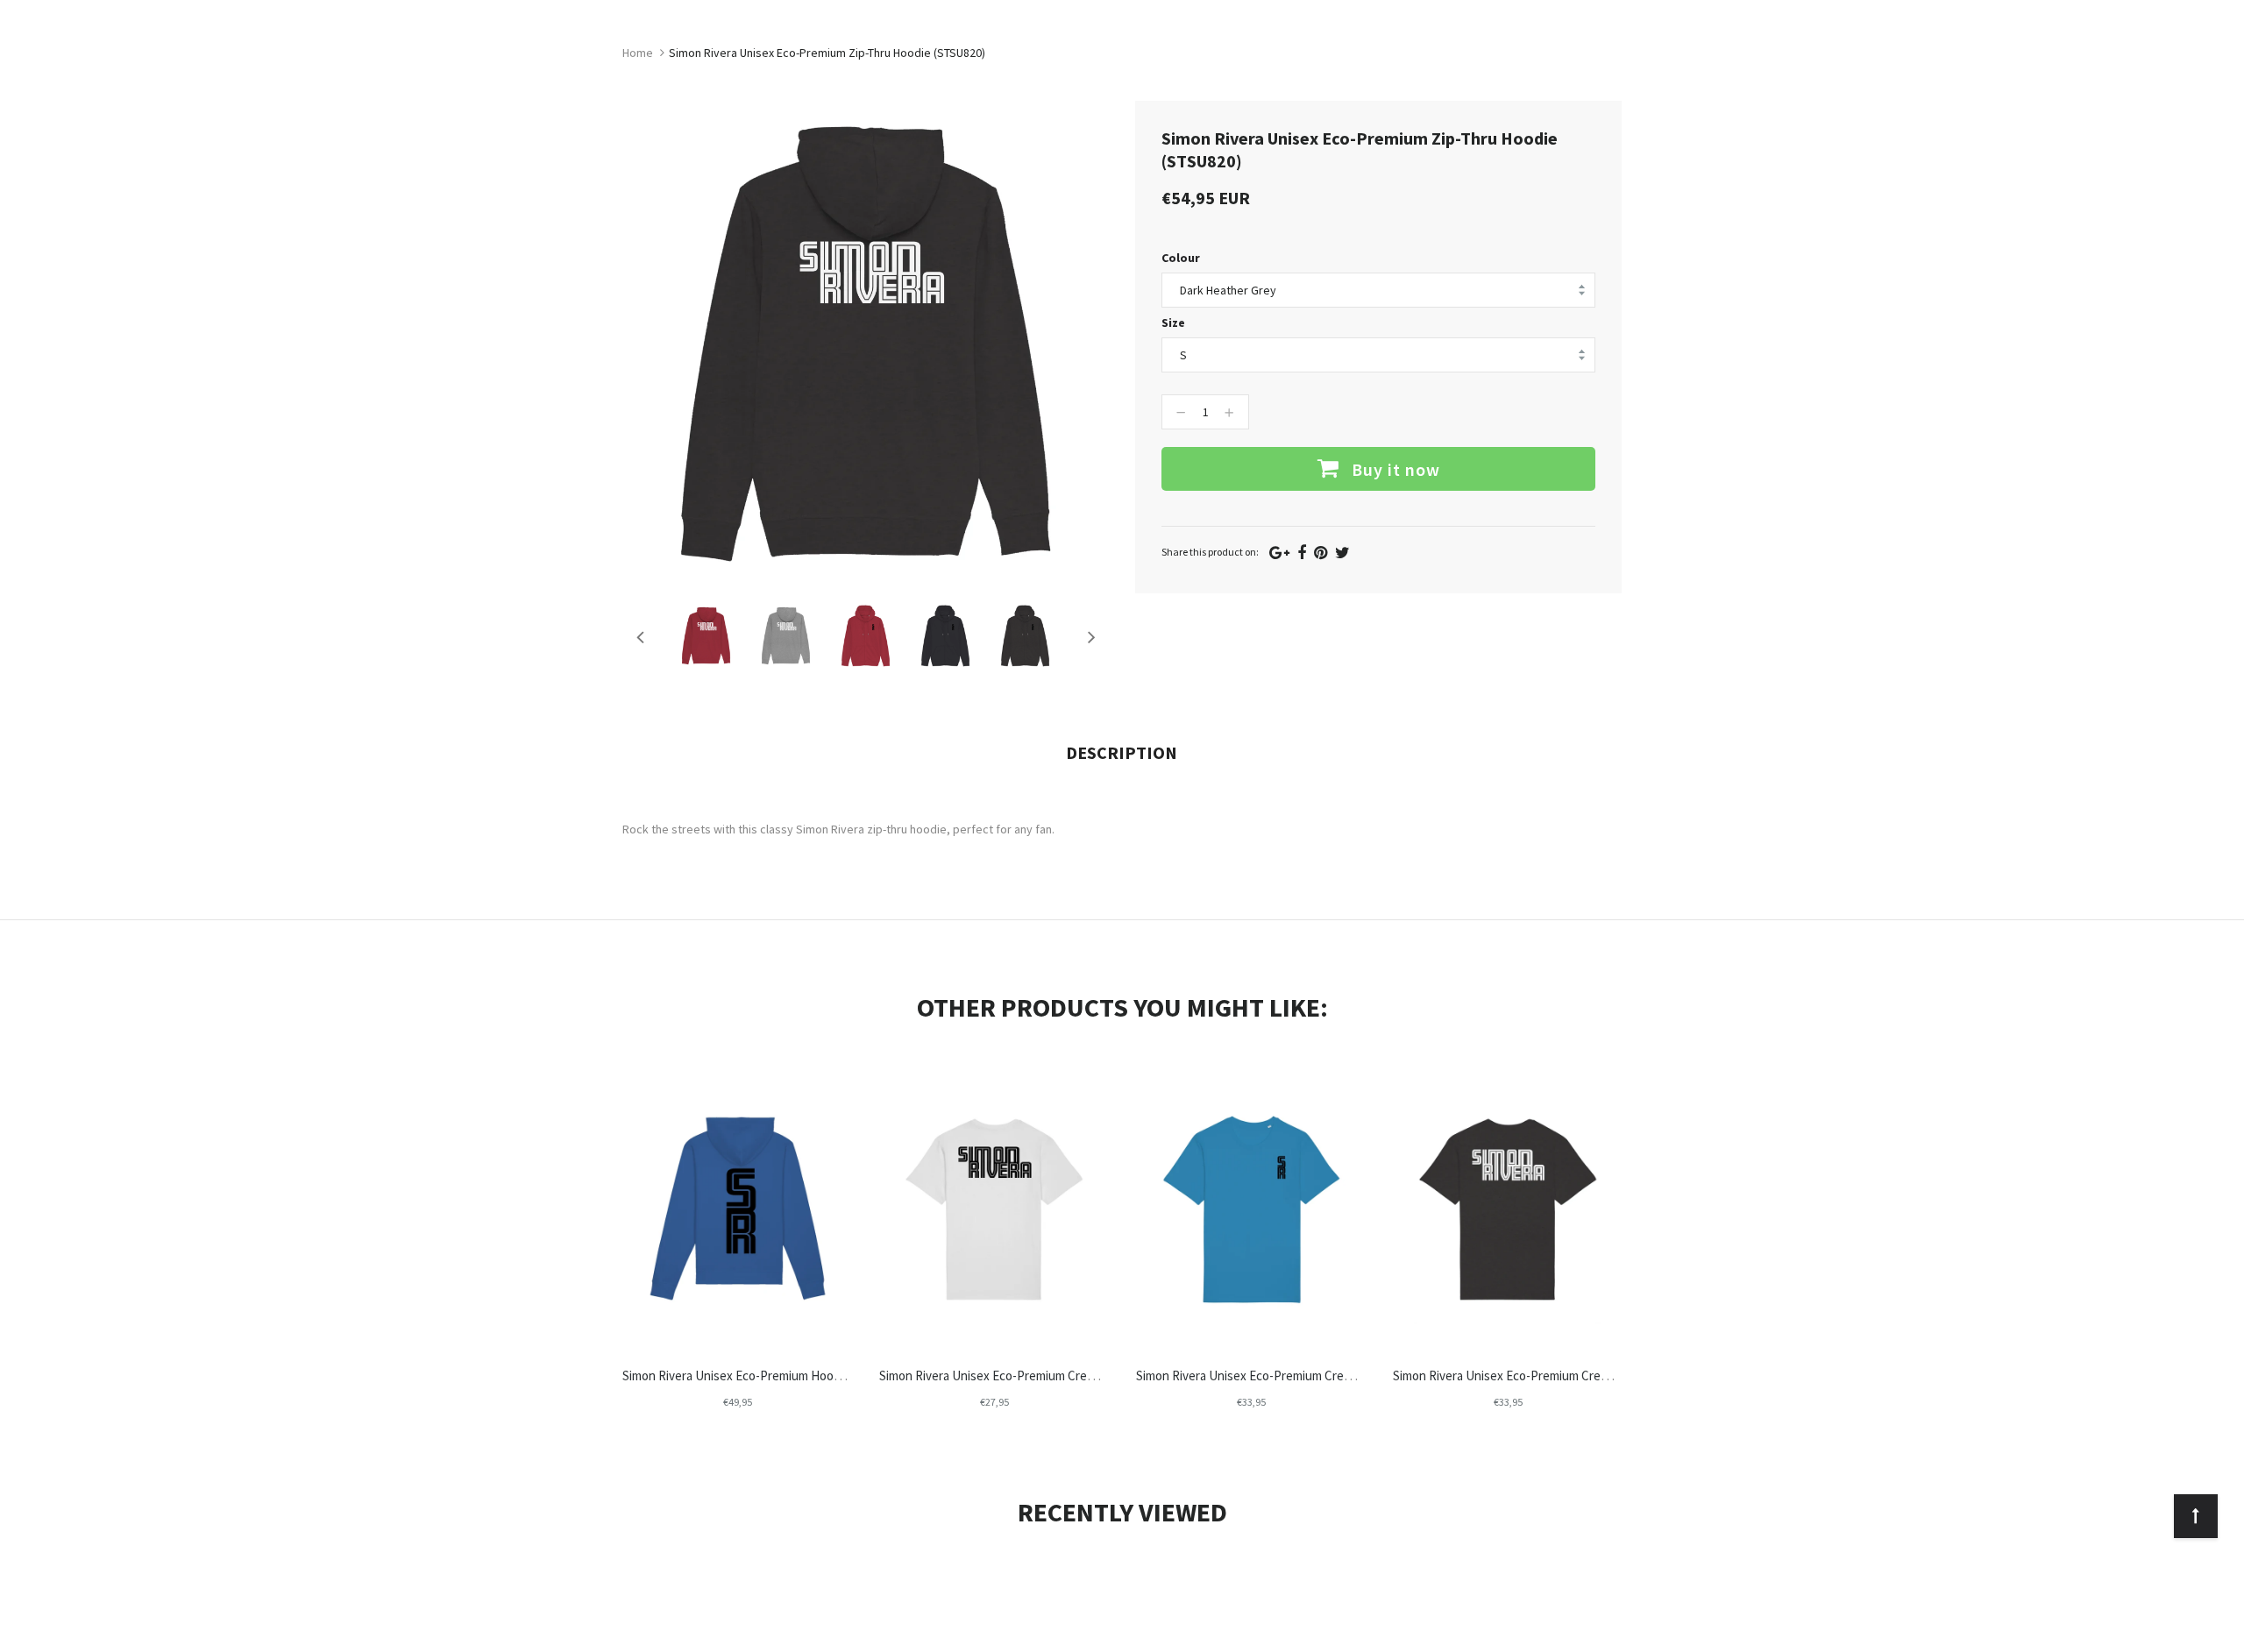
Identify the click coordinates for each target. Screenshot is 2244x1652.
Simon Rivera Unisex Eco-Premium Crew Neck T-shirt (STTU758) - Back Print (1600, 1375)
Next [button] (1091, 636)
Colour (1181, 258)
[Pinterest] (1321, 553)
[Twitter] (1342, 553)
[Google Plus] (1279, 553)
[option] (706, 636)
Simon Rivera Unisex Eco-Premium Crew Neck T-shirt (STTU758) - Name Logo (1089, 1375)
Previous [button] (640, 636)
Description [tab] (1122, 752)
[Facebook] (1302, 553)
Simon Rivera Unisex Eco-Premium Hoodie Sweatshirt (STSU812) (797, 1375)
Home (638, 53)
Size (1173, 323)
